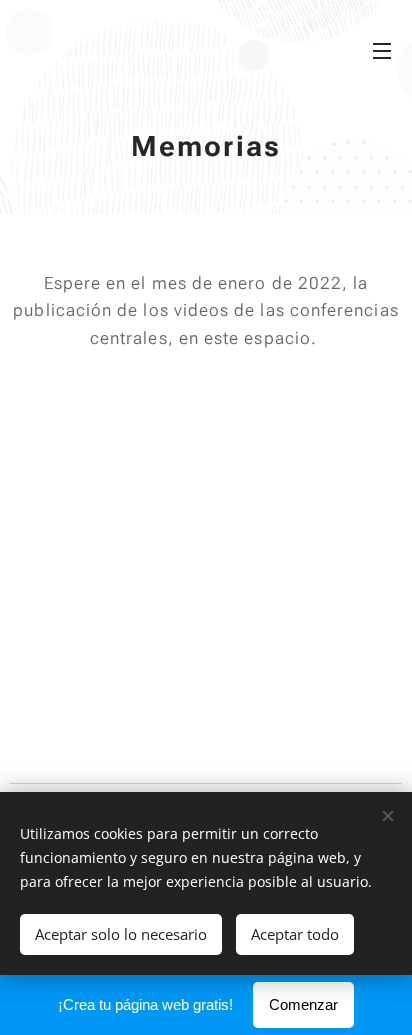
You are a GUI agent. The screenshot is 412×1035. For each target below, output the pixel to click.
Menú (382, 50)
